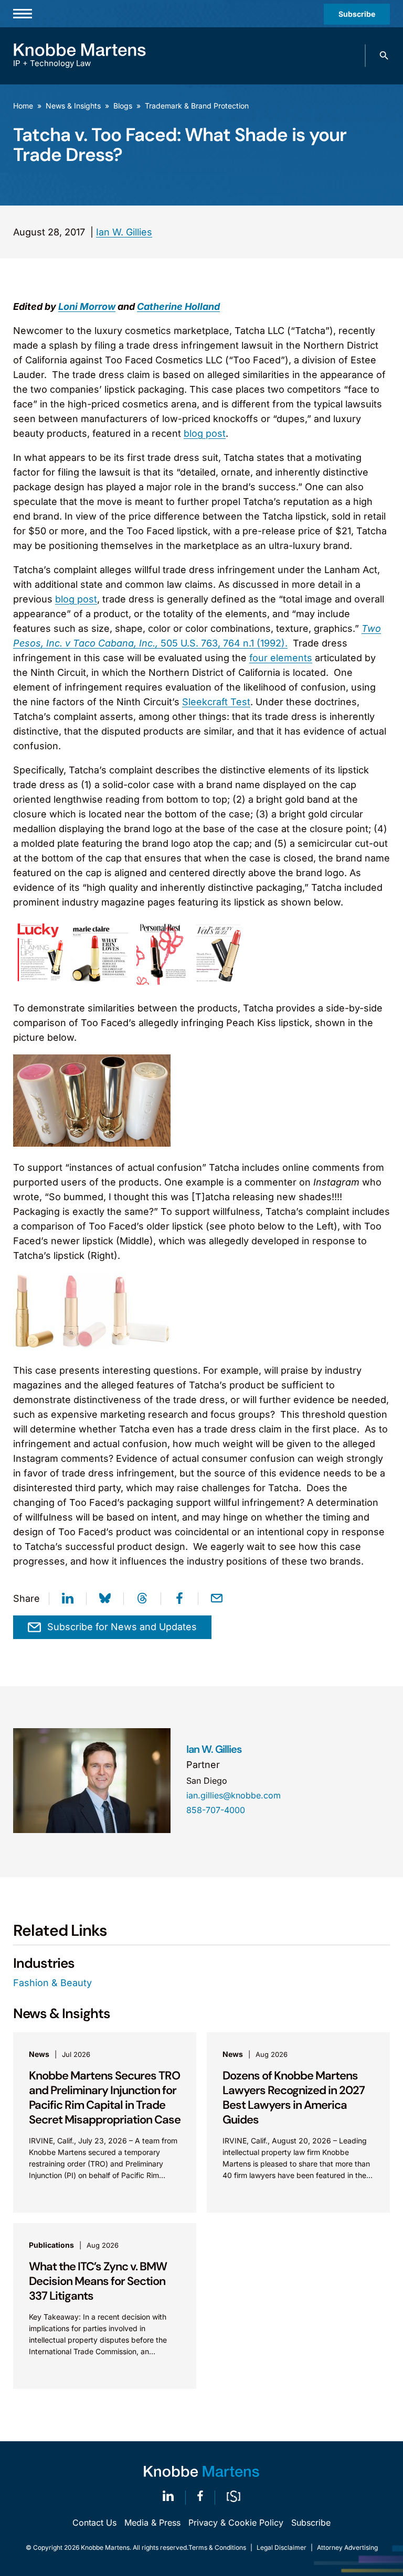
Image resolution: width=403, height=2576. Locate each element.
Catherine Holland (178, 306)
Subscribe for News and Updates (122, 1627)
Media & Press (152, 2523)
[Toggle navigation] (23, 14)
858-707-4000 (216, 1810)
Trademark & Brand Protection (197, 106)
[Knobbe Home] (201, 2471)
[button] (384, 56)
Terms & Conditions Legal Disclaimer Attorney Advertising (283, 2547)
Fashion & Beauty (52, 1983)
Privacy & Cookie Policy (236, 2523)
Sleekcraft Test (216, 702)
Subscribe (357, 14)
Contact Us (94, 2523)
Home (23, 106)
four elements (281, 658)
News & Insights (73, 106)
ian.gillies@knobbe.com (234, 1795)
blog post (205, 433)
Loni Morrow (87, 306)
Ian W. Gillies (124, 232)
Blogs (123, 106)
